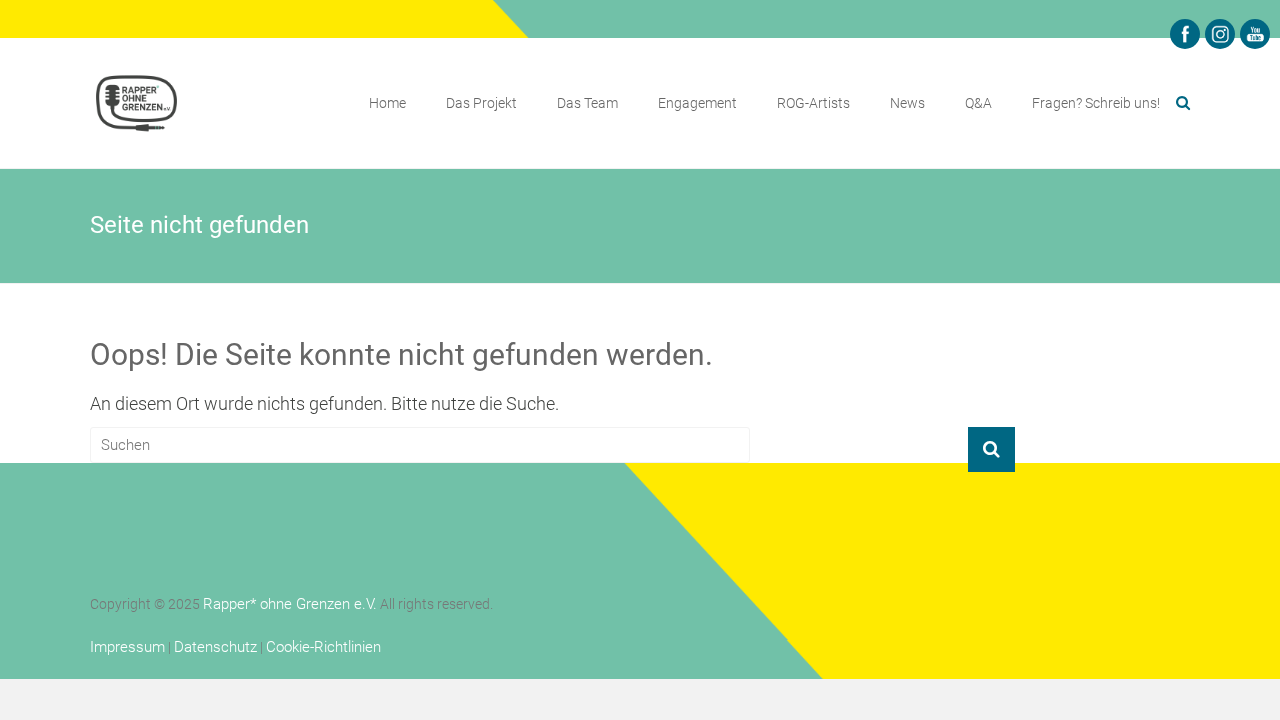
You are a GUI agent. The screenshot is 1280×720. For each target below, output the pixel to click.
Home (387, 103)
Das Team (587, 103)
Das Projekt (481, 103)
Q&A (978, 103)
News (907, 103)
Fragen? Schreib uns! (1096, 103)
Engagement (697, 103)
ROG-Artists (813, 103)
